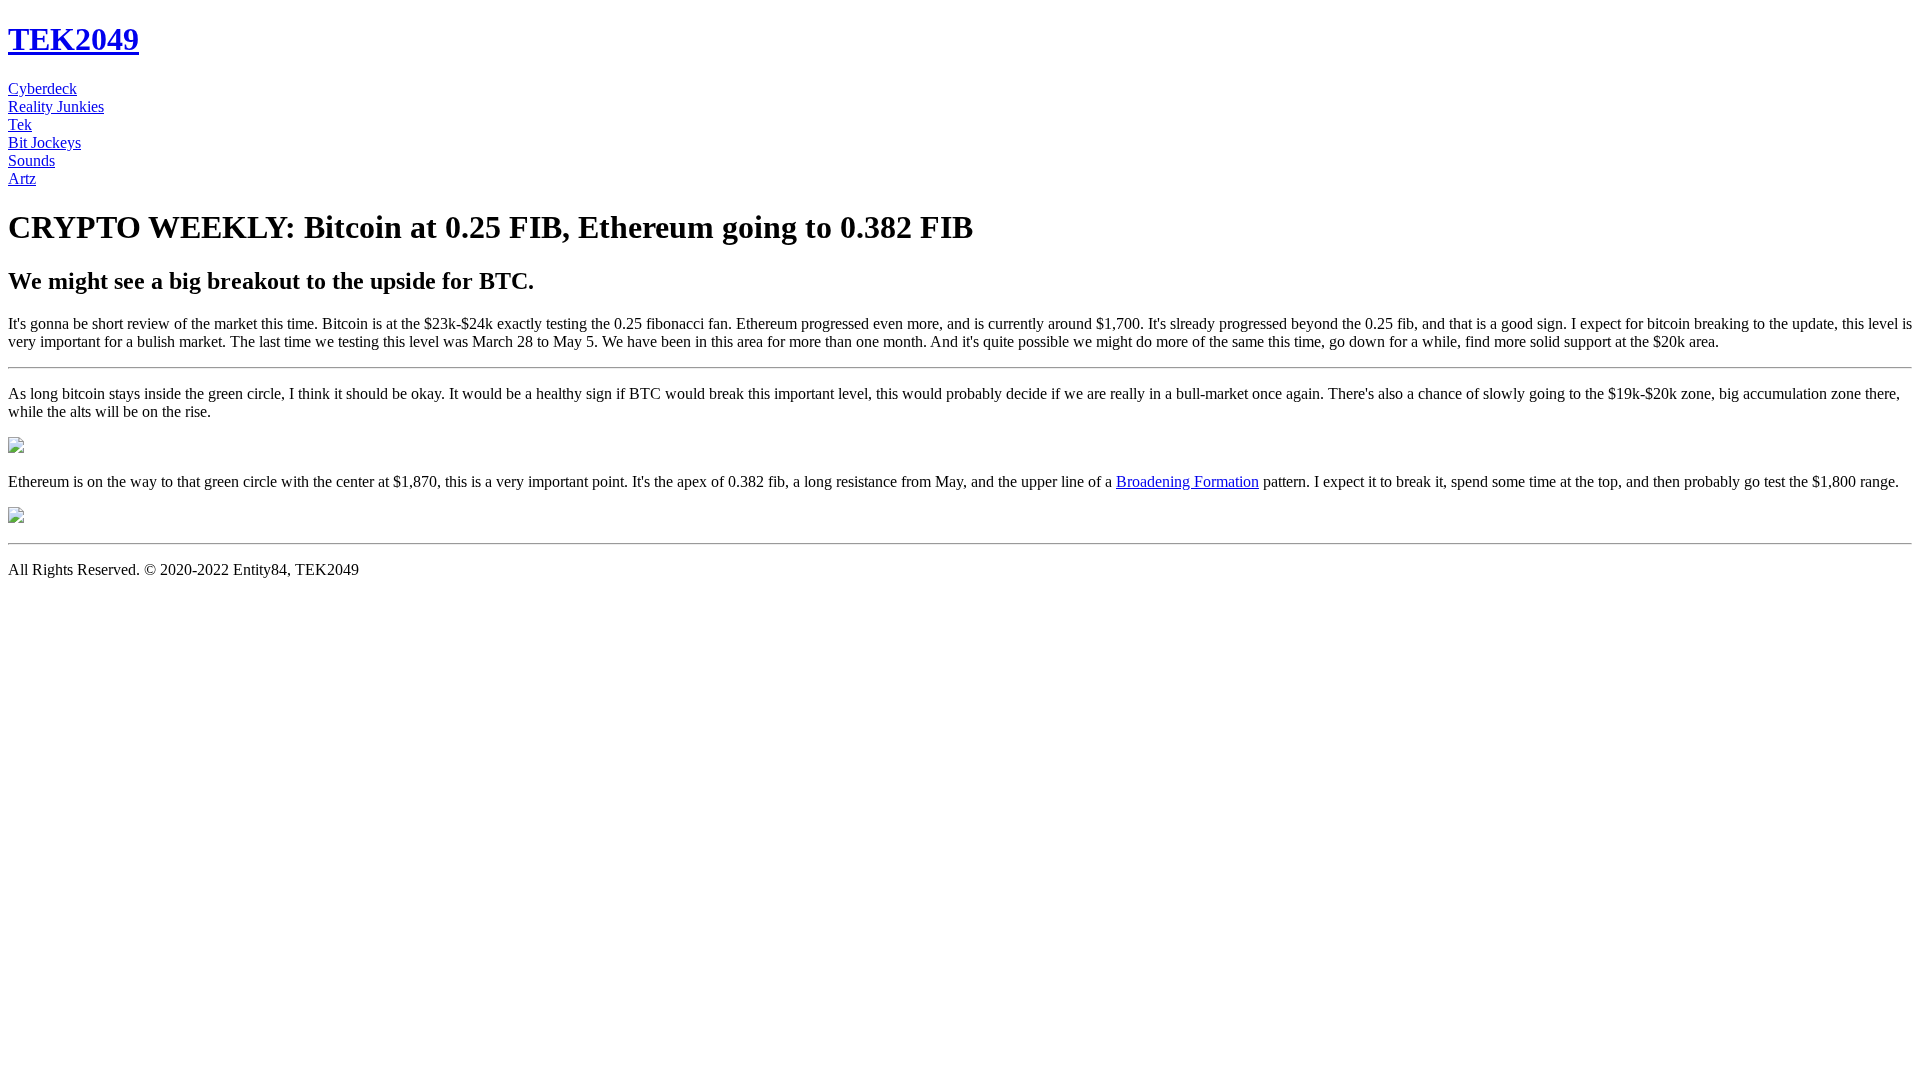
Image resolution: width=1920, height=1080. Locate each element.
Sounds (31, 160)
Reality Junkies (56, 106)
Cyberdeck (42, 88)
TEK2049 (73, 39)
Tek (20, 124)
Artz (22, 178)
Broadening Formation (1187, 481)
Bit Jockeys (44, 142)
